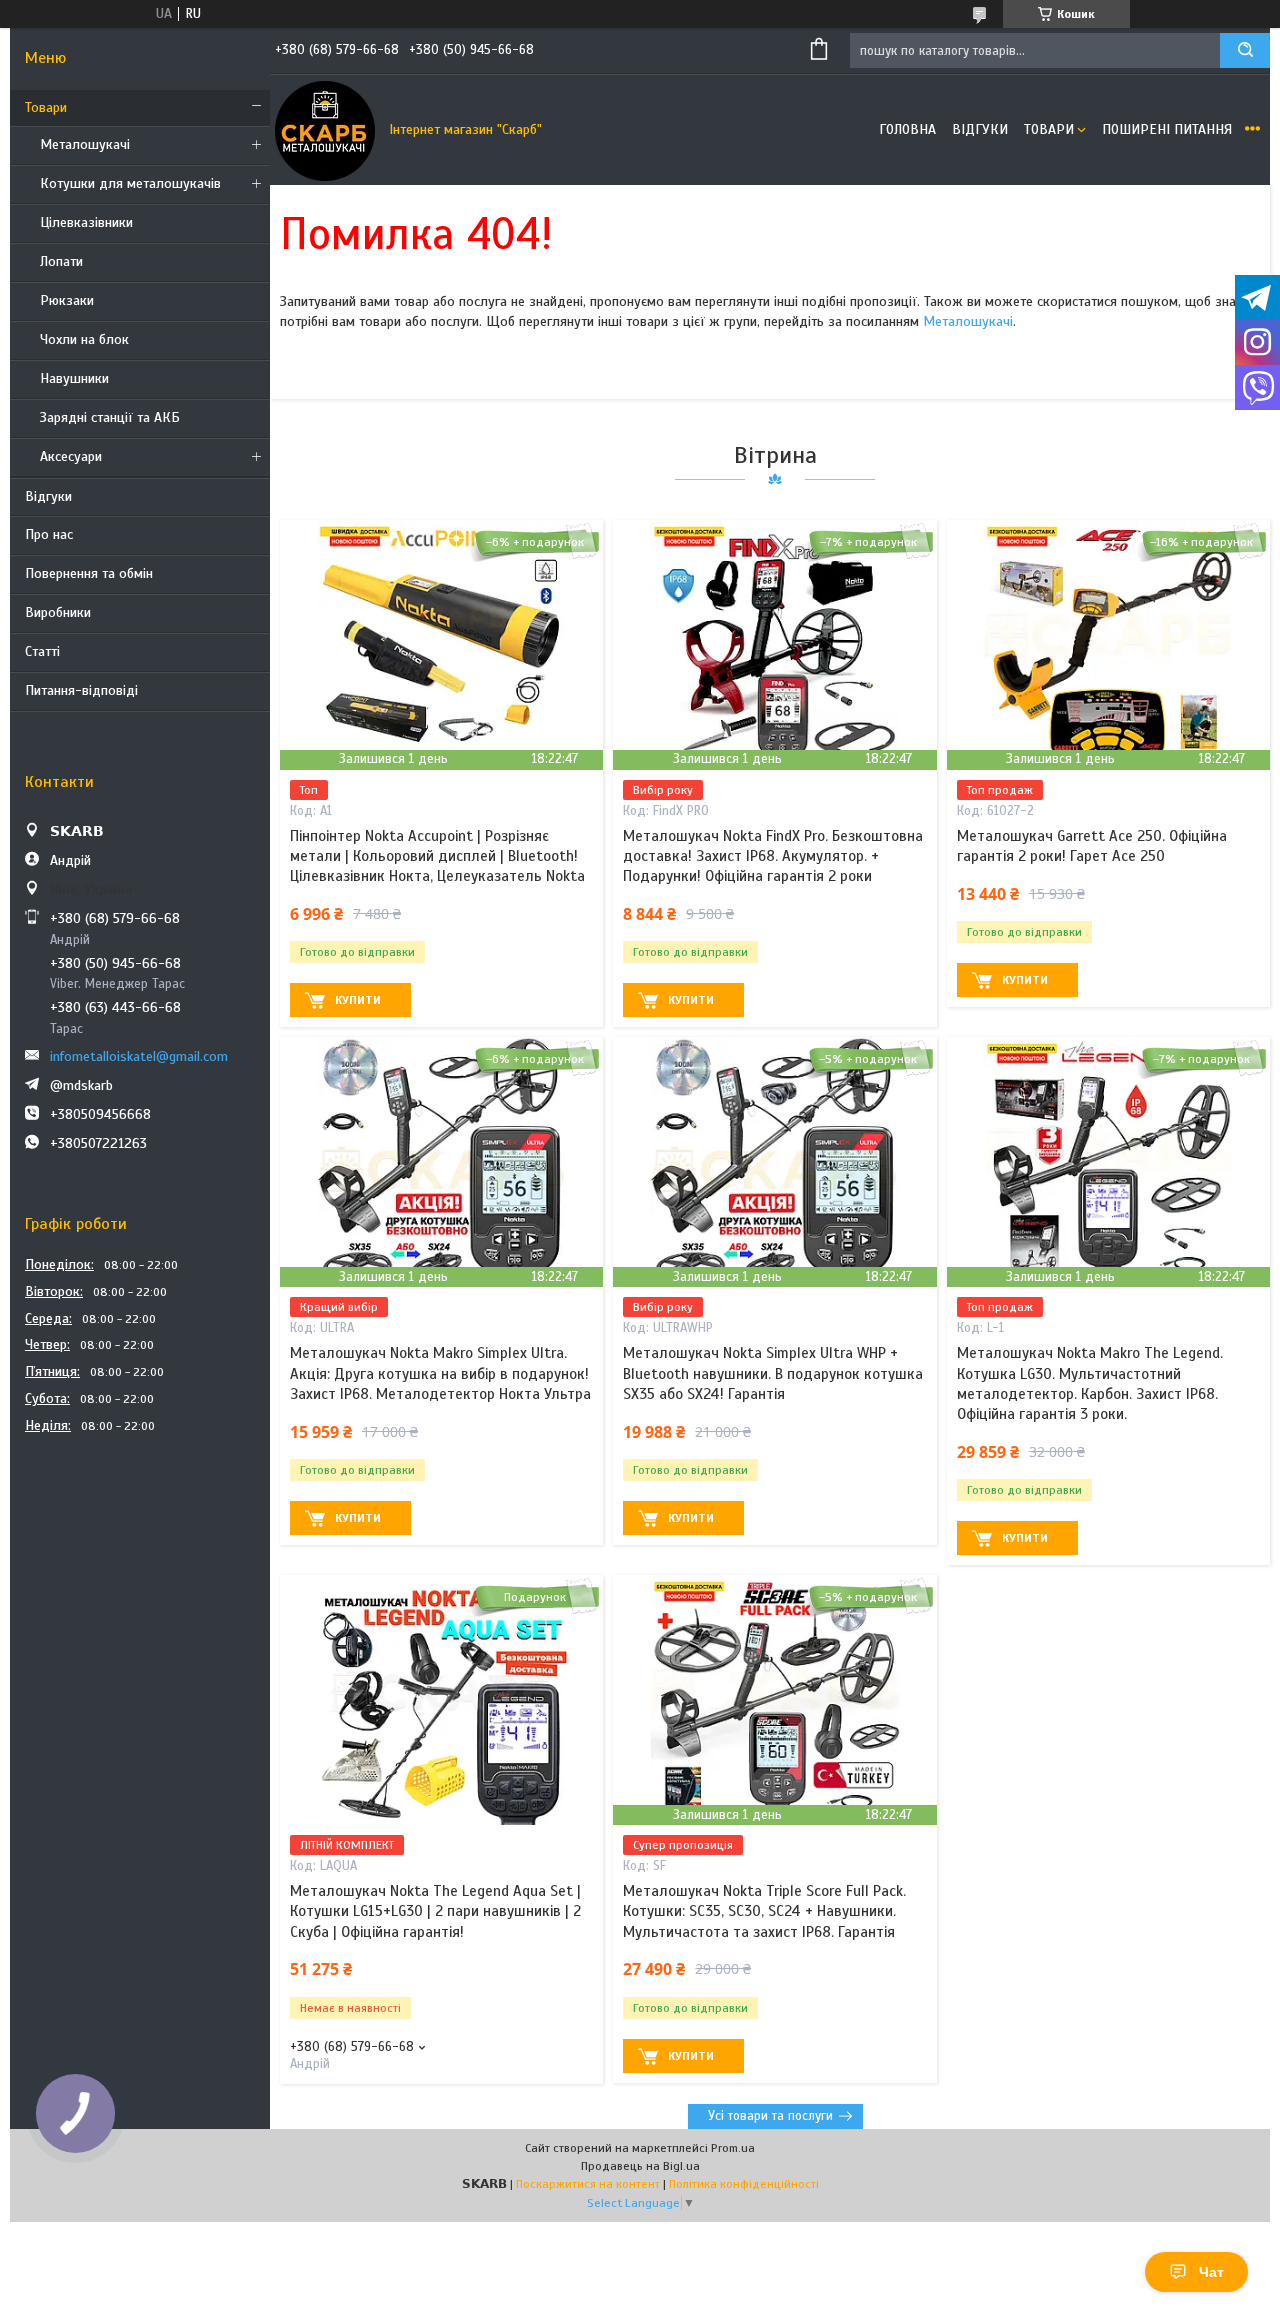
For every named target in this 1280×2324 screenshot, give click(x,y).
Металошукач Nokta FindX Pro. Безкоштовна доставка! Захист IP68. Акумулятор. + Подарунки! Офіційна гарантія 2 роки (773, 856)
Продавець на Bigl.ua (640, 2166)
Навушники (74, 378)
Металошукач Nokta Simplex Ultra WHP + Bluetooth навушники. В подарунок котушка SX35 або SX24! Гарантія (773, 1373)
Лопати (61, 261)
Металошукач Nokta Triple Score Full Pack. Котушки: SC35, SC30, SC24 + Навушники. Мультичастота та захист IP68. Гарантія (764, 1911)
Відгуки (48, 496)
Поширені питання (1167, 129)
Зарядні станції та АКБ (110, 417)
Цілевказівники (86, 222)
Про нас (49, 534)
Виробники (58, 612)
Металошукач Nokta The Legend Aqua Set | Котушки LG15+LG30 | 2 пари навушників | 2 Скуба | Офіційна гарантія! (435, 1911)
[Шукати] (1245, 50)
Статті (42, 651)
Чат (1211, 2272)
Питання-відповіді (81, 690)
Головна (907, 129)
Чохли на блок (84, 339)
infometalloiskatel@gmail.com (139, 1056)
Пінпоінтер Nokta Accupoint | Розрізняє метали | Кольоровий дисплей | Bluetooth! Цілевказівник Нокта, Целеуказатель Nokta (437, 856)
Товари (46, 107)
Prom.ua (733, 2148)
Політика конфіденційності (744, 2184)
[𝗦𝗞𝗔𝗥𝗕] (325, 130)
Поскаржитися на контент (588, 2184)
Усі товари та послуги (770, 2116)
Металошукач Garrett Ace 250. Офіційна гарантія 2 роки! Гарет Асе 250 (1092, 846)
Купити (358, 1000)
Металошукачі (85, 144)
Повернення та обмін (89, 573)
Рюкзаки (67, 300)
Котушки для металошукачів (130, 183)
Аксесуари (71, 456)
